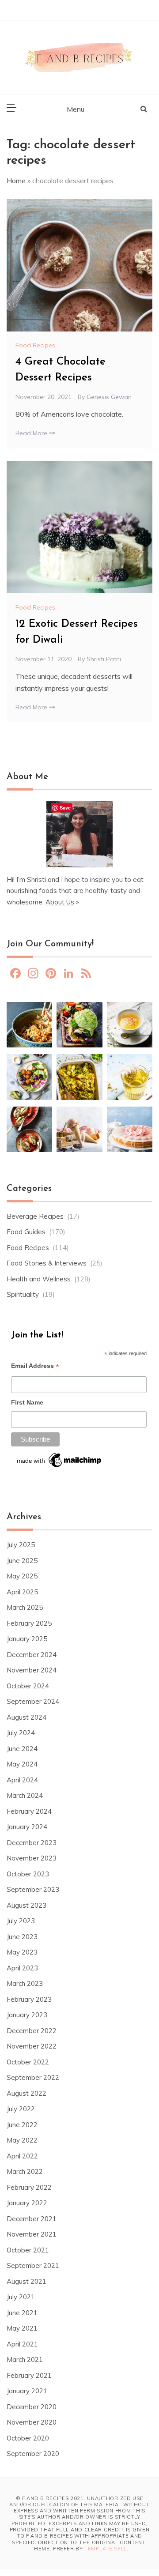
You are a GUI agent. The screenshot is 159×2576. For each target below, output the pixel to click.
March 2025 (25, 1607)
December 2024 (32, 1655)
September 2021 (33, 2265)
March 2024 (25, 1795)
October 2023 (28, 1874)
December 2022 (32, 2031)
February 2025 (29, 1623)
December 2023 (32, 1843)
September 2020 (33, 2454)
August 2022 (26, 2093)
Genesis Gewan (109, 397)
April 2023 (22, 1968)
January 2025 (27, 1639)
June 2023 (22, 1937)
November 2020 (32, 2422)
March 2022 (25, 2171)
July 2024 (21, 1733)
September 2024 (33, 1701)
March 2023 (25, 1983)
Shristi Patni (104, 659)
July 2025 (21, 1545)
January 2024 (27, 1827)
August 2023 (26, 1905)
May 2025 (22, 1576)
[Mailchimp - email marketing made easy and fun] (60, 1463)
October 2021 (28, 2250)
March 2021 (25, 2359)
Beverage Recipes (35, 1216)
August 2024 (26, 1717)
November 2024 (32, 1670)
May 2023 (22, 1952)
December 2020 (32, 2407)
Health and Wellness (39, 1279)
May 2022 (22, 2140)
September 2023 (33, 1889)
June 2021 (22, 2313)
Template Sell (106, 2549)
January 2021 (27, 2391)
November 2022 (32, 2046)
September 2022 (33, 2077)
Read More (32, 433)
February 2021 (29, 2375)
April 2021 (22, 2344)
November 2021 (32, 2234)
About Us (60, 902)
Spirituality (23, 1294)
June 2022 (22, 2125)
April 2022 (22, 2156)
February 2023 (29, 1999)
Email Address (35, 1367)
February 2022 (29, 2187)
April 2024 (22, 1780)
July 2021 (21, 2297)
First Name (27, 1402)
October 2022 (28, 2062)
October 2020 (28, 2438)
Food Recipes (35, 345)
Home (16, 181)
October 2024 (28, 1686)
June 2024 (22, 1749)
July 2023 (21, 1921)
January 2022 (27, 2203)
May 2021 (22, 2328)
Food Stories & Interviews (47, 1263)
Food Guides (26, 1232)
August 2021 (26, 2281)
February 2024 (29, 1811)
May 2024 (22, 1764)
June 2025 (22, 1561)
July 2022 (21, 2109)
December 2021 (32, 2219)
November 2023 (32, 1858)
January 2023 (27, 2015)
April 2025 (22, 1592)
